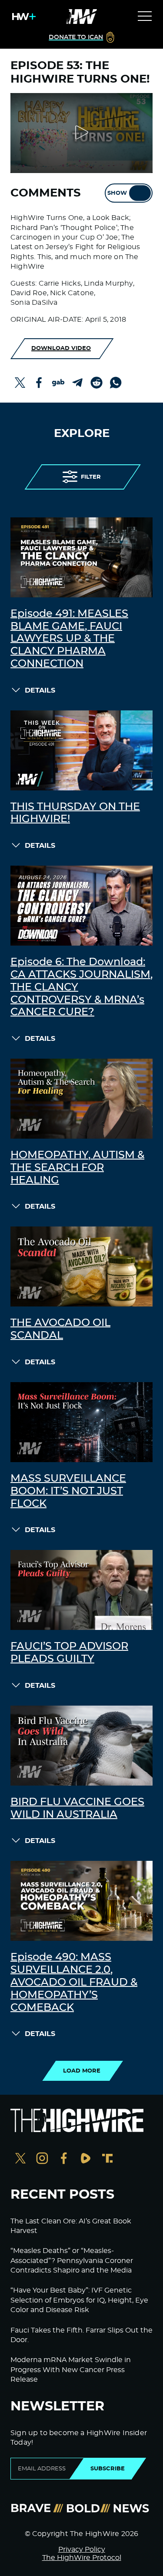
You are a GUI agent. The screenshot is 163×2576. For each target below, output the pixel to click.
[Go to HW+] (22, 17)
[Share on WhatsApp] (116, 383)
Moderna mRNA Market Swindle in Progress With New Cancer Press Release (71, 2370)
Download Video (61, 348)
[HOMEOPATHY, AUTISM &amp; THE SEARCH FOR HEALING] (81, 1099)
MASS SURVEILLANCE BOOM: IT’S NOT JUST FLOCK (68, 1491)
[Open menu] (145, 17)
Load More (82, 2071)
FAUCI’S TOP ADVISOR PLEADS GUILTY (69, 1653)
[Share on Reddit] (96, 383)
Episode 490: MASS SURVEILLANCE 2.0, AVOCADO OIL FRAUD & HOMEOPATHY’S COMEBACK (74, 1982)
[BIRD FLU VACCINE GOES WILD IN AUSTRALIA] (81, 1746)
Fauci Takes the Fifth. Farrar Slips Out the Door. (81, 2335)
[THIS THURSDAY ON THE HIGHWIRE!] (81, 750)
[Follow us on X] (20, 2159)
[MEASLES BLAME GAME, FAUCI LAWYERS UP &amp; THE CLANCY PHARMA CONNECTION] (81, 557)
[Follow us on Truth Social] (107, 2159)
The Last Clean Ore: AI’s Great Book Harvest (71, 2226)
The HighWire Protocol (82, 2558)
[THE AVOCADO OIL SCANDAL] (81, 1266)
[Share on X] (20, 383)
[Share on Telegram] (77, 383)
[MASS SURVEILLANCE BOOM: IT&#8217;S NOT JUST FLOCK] (81, 1422)
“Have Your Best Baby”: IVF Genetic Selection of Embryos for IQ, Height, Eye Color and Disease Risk (79, 2300)
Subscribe (108, 2469)
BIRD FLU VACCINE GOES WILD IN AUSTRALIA (77, 1808)
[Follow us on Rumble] (86, 2159)
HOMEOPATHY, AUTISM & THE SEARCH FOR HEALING (77, 1168)
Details (40, 690)
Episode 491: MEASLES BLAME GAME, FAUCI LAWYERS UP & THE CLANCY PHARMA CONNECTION (69, 639)
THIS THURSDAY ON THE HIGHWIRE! (75, 813)
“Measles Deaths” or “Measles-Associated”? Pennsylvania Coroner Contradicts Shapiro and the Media (72, 2261)
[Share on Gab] (58, 383)
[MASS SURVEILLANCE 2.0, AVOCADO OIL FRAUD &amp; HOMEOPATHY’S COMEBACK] (81, 1901)
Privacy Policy (82, 2549)
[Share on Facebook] (39, 383)
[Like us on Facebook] (64, 2159)
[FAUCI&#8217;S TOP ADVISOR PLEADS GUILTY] (81, 1590)
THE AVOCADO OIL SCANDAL (60, 1329)
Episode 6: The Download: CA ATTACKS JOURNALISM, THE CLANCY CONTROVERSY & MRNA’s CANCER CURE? (81, 987)
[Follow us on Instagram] (42, 2159)
